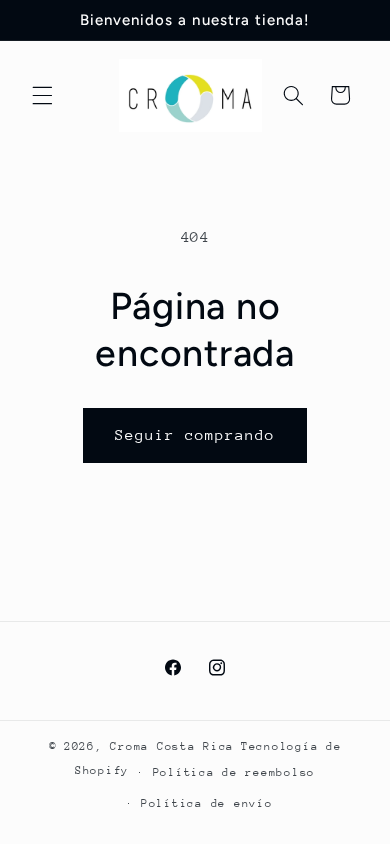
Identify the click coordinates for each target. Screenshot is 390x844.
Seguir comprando (195, 434)
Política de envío (207, 803)
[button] (42, 95)
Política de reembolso (234, 772)
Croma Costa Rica (172, 746)
